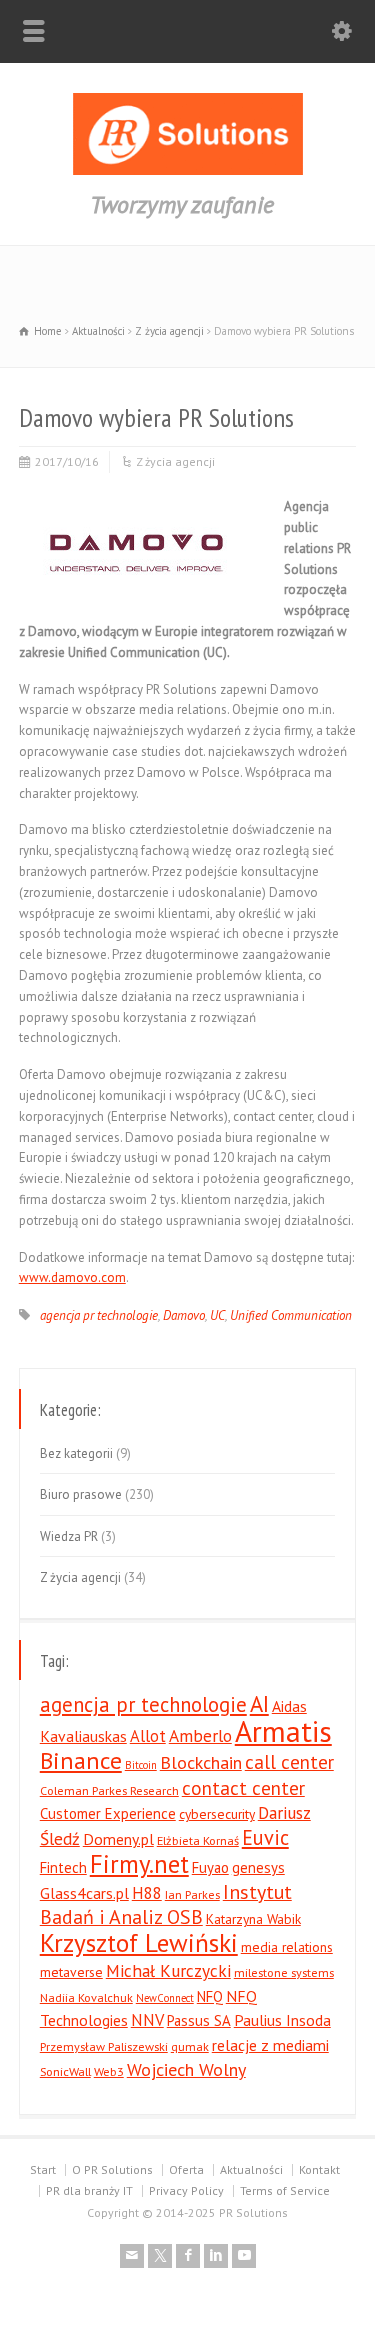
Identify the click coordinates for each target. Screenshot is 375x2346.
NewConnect (165, 1998)
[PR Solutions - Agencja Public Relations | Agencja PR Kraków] (188, 170)
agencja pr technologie (99, 1315)
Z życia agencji (175, 461)
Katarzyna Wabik (253, 1919)
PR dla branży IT (89, 2190)
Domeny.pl (118, 1839)
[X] (160, 2256)
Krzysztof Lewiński (139, 1942)
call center (289, 1761)
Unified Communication (291, 1315)
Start (43, 2169)
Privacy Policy (186, 2190)
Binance (81, 1760)
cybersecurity (217, 1814)
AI (259, 1703)
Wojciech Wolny (186, 2069)
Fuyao (210, 1867)
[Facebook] (188, 2256)
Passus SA (199, 2020)
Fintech (63, 1867)
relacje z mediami (270, 2045)
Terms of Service (285, 2190)
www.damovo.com (72, 1277)
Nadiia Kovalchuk (86, 1997)
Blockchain (201, 1762)
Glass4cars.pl (84, 1893)
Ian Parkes (192, 1894)
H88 (147, 1893)
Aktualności (251, 2169)
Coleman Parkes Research (109, 1790)
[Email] (132, 2256)
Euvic (265, 1837)
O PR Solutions (112, 2169)
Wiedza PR (69, 1536)
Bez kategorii (76, 1453)
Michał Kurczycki (168, 1970)
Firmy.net (139, 1864)
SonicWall (65, 2071)
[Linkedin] (216, 2256)
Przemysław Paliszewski (104, 2046)
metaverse (71, 1972)
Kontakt (319, 2169)
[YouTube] (244, 2256)
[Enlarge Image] (136, 503)
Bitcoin (141, 1765)
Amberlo (200, 1735)
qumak (190, 2046)
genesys (258, 1867)
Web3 (109, 2071)
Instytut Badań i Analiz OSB (166, 1904)
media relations (287, 1947)
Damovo (184, 1315)
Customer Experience (108, 1813)
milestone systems (284, 1972)
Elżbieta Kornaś (198, 1840)
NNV (147, 2020)
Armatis (283, 1731)
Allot (148, 1736)
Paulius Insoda (282, 2020)
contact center (243, 1787)
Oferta (186, 2169)
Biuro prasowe (81, 1494)
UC (217, 1315)
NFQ (210, 1996)
